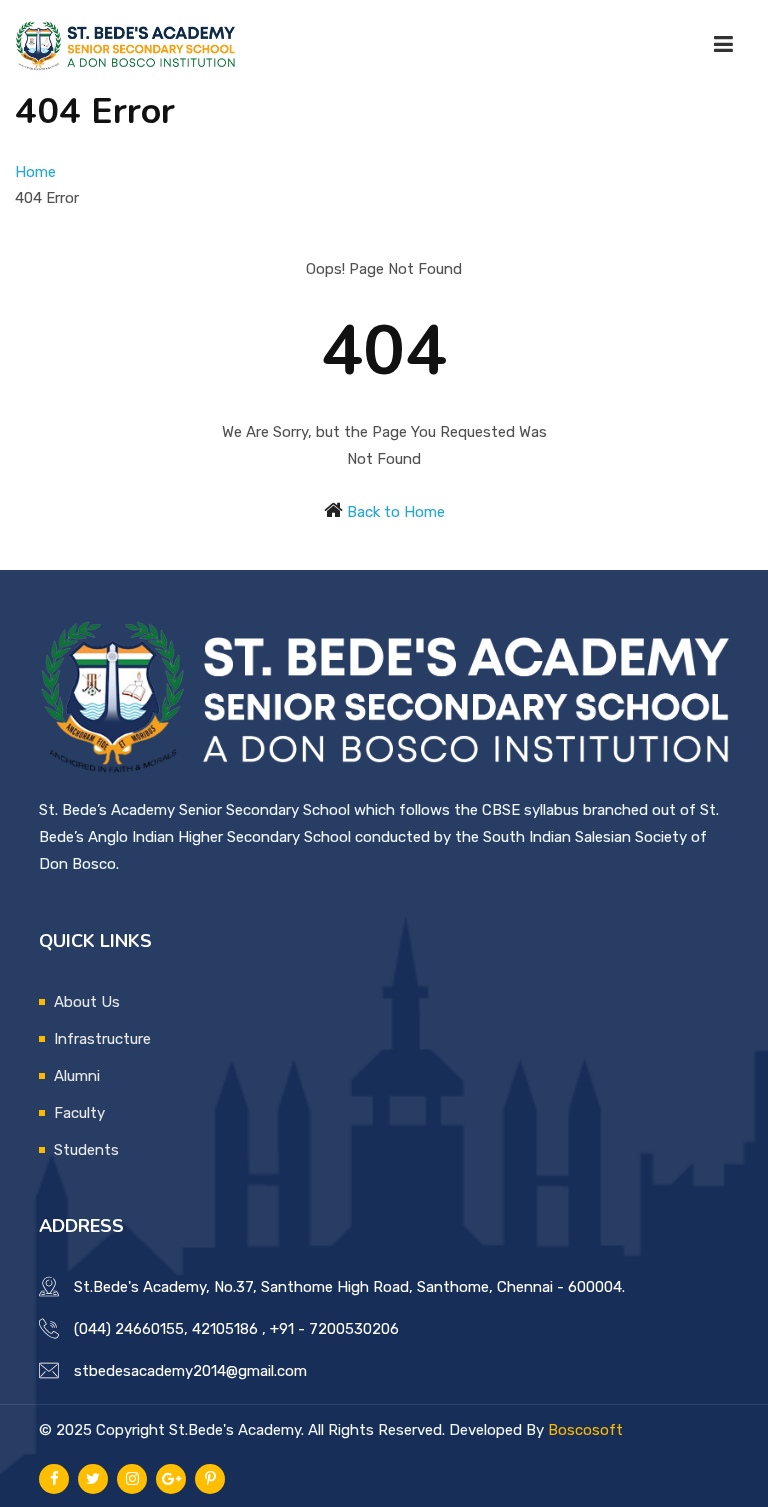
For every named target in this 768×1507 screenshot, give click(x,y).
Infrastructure (102, 1039)
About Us (87, 1002)
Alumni (77, 1076)
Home (35, 172)
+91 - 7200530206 (334, 1329)
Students (86, 1150)
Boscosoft (585, 1430)
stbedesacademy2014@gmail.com (190, 1371)
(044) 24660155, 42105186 (166, 1329)
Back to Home (396, 512)
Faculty (79, 1113)
